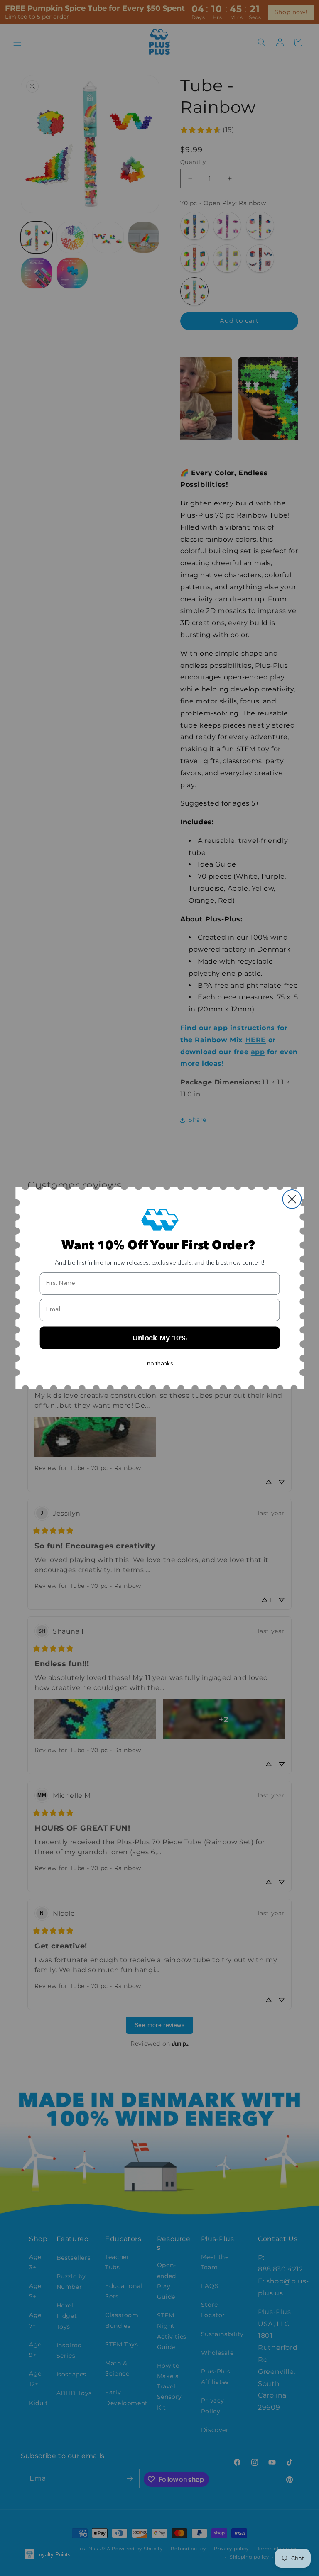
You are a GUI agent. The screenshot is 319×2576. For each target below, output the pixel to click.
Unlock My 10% (159, 1338)
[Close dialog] (292, 1199)
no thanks (160, 1364)
